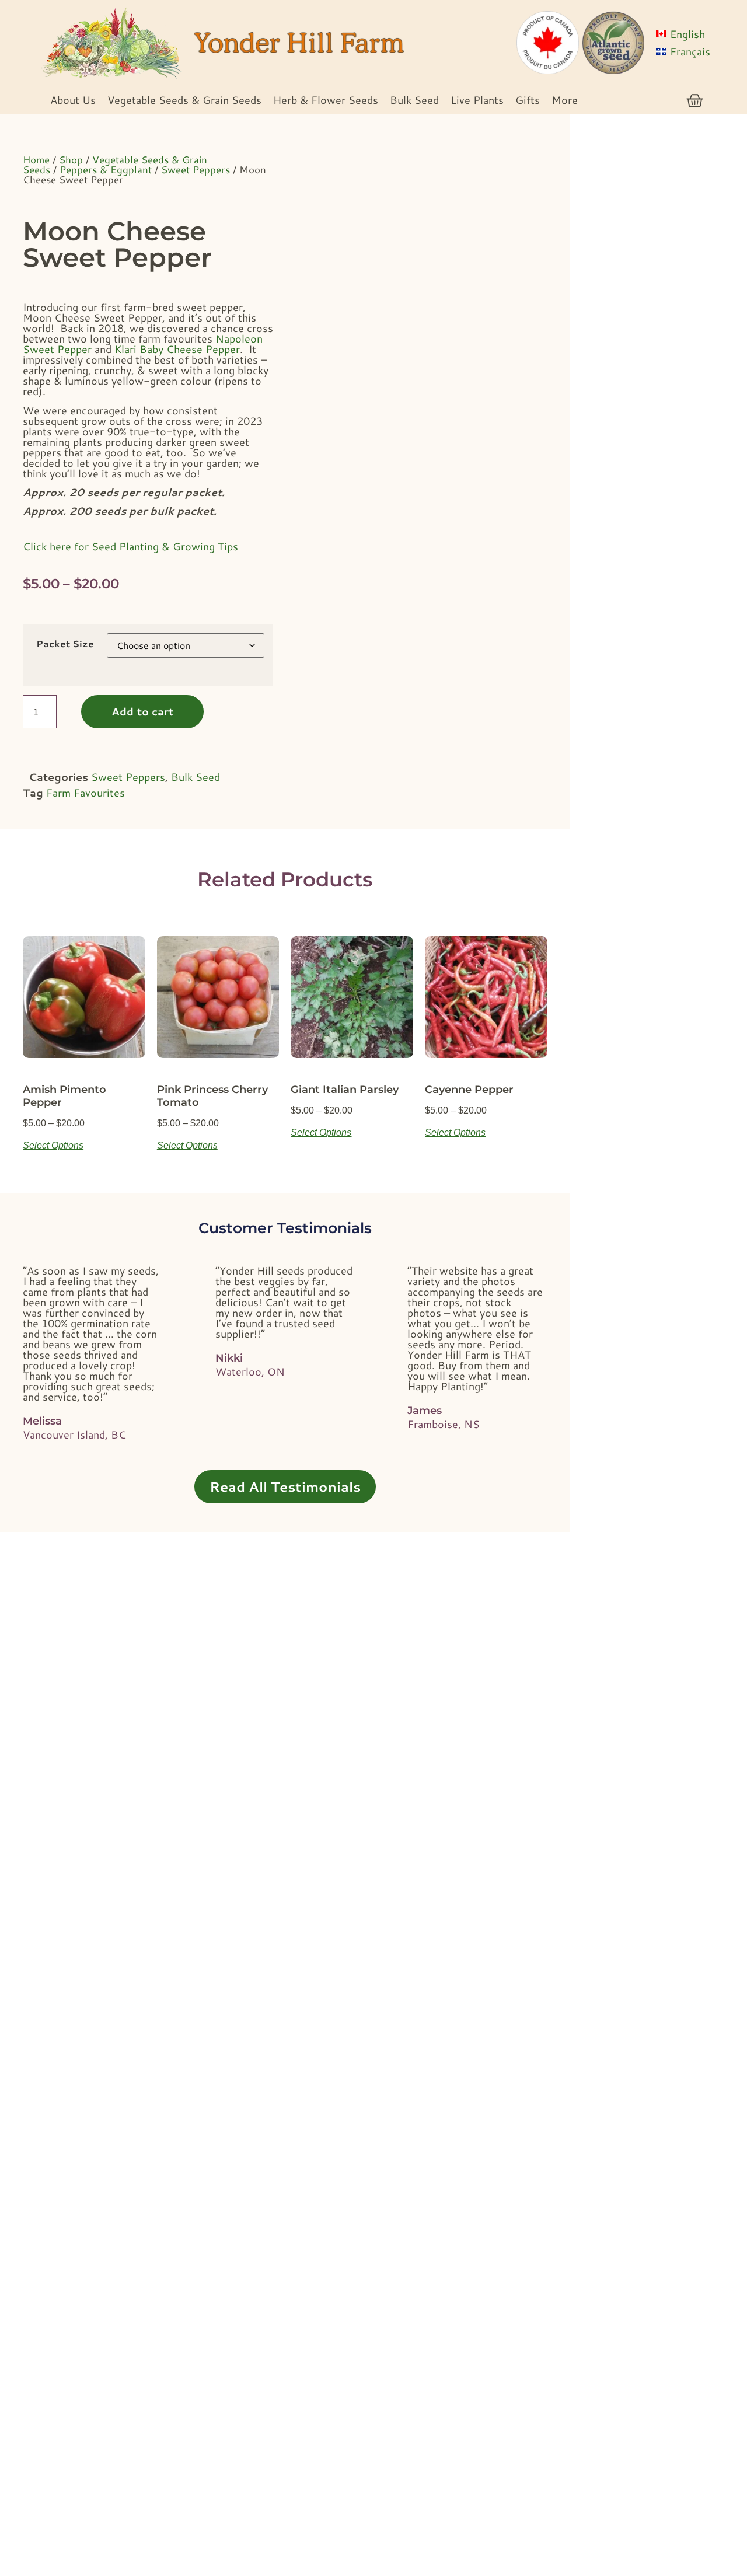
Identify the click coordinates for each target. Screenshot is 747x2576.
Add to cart (142, 711)
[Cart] (695, 101)
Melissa (42, 1421)
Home (36, 159)
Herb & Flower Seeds (326, 100)
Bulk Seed (414, 100)
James (425, 1411)
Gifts (528, 100)
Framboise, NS (444, 1424)
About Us (73, 100)
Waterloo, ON (250, 1371)
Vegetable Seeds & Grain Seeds (184, 100)
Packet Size (65, 644)
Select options (53, 1145)
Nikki (229, 1358)
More (565, 100)
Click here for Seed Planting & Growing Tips (130, 546)
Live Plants (477, 100)
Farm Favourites (85, 793)
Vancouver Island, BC (74, 1434)
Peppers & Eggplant (106, 169)
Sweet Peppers (196, 169)
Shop (71, 159)
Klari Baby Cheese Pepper (177, 349)
